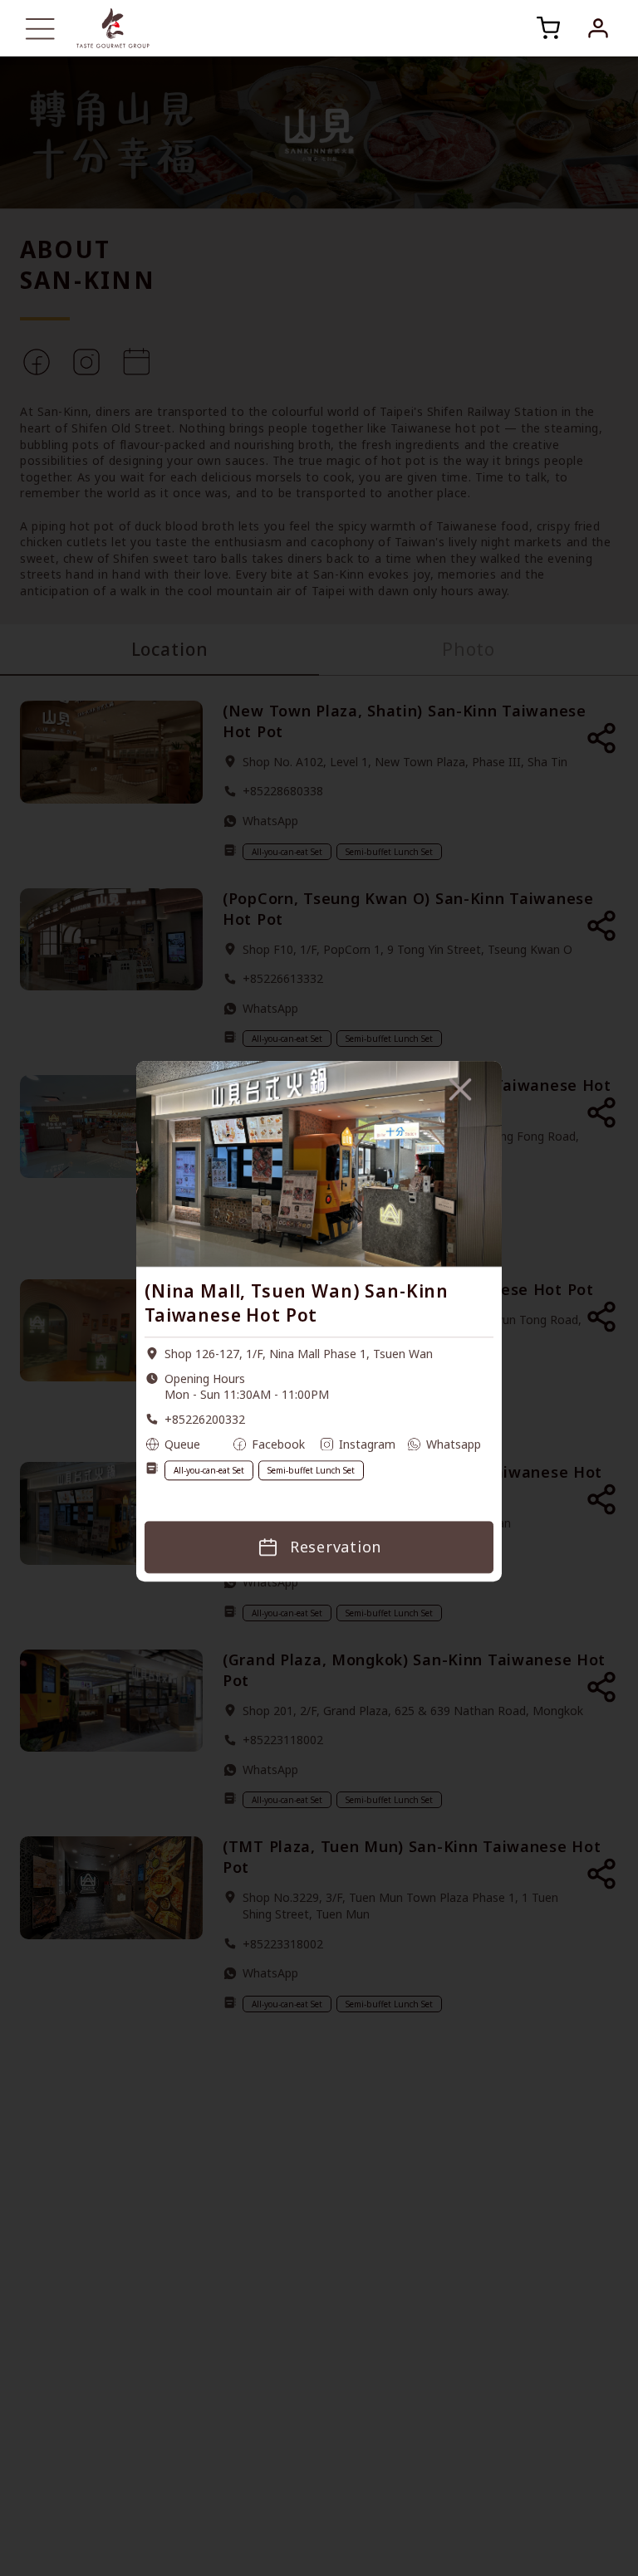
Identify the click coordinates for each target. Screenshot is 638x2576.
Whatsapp (454, 1444)
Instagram (367, 1444)
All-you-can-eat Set (209, 1470)
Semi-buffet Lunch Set (311, 1470)
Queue (182, 1444)
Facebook (278, 1444)
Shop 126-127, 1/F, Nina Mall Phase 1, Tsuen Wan (299, 1354)
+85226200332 (205, 1419)
